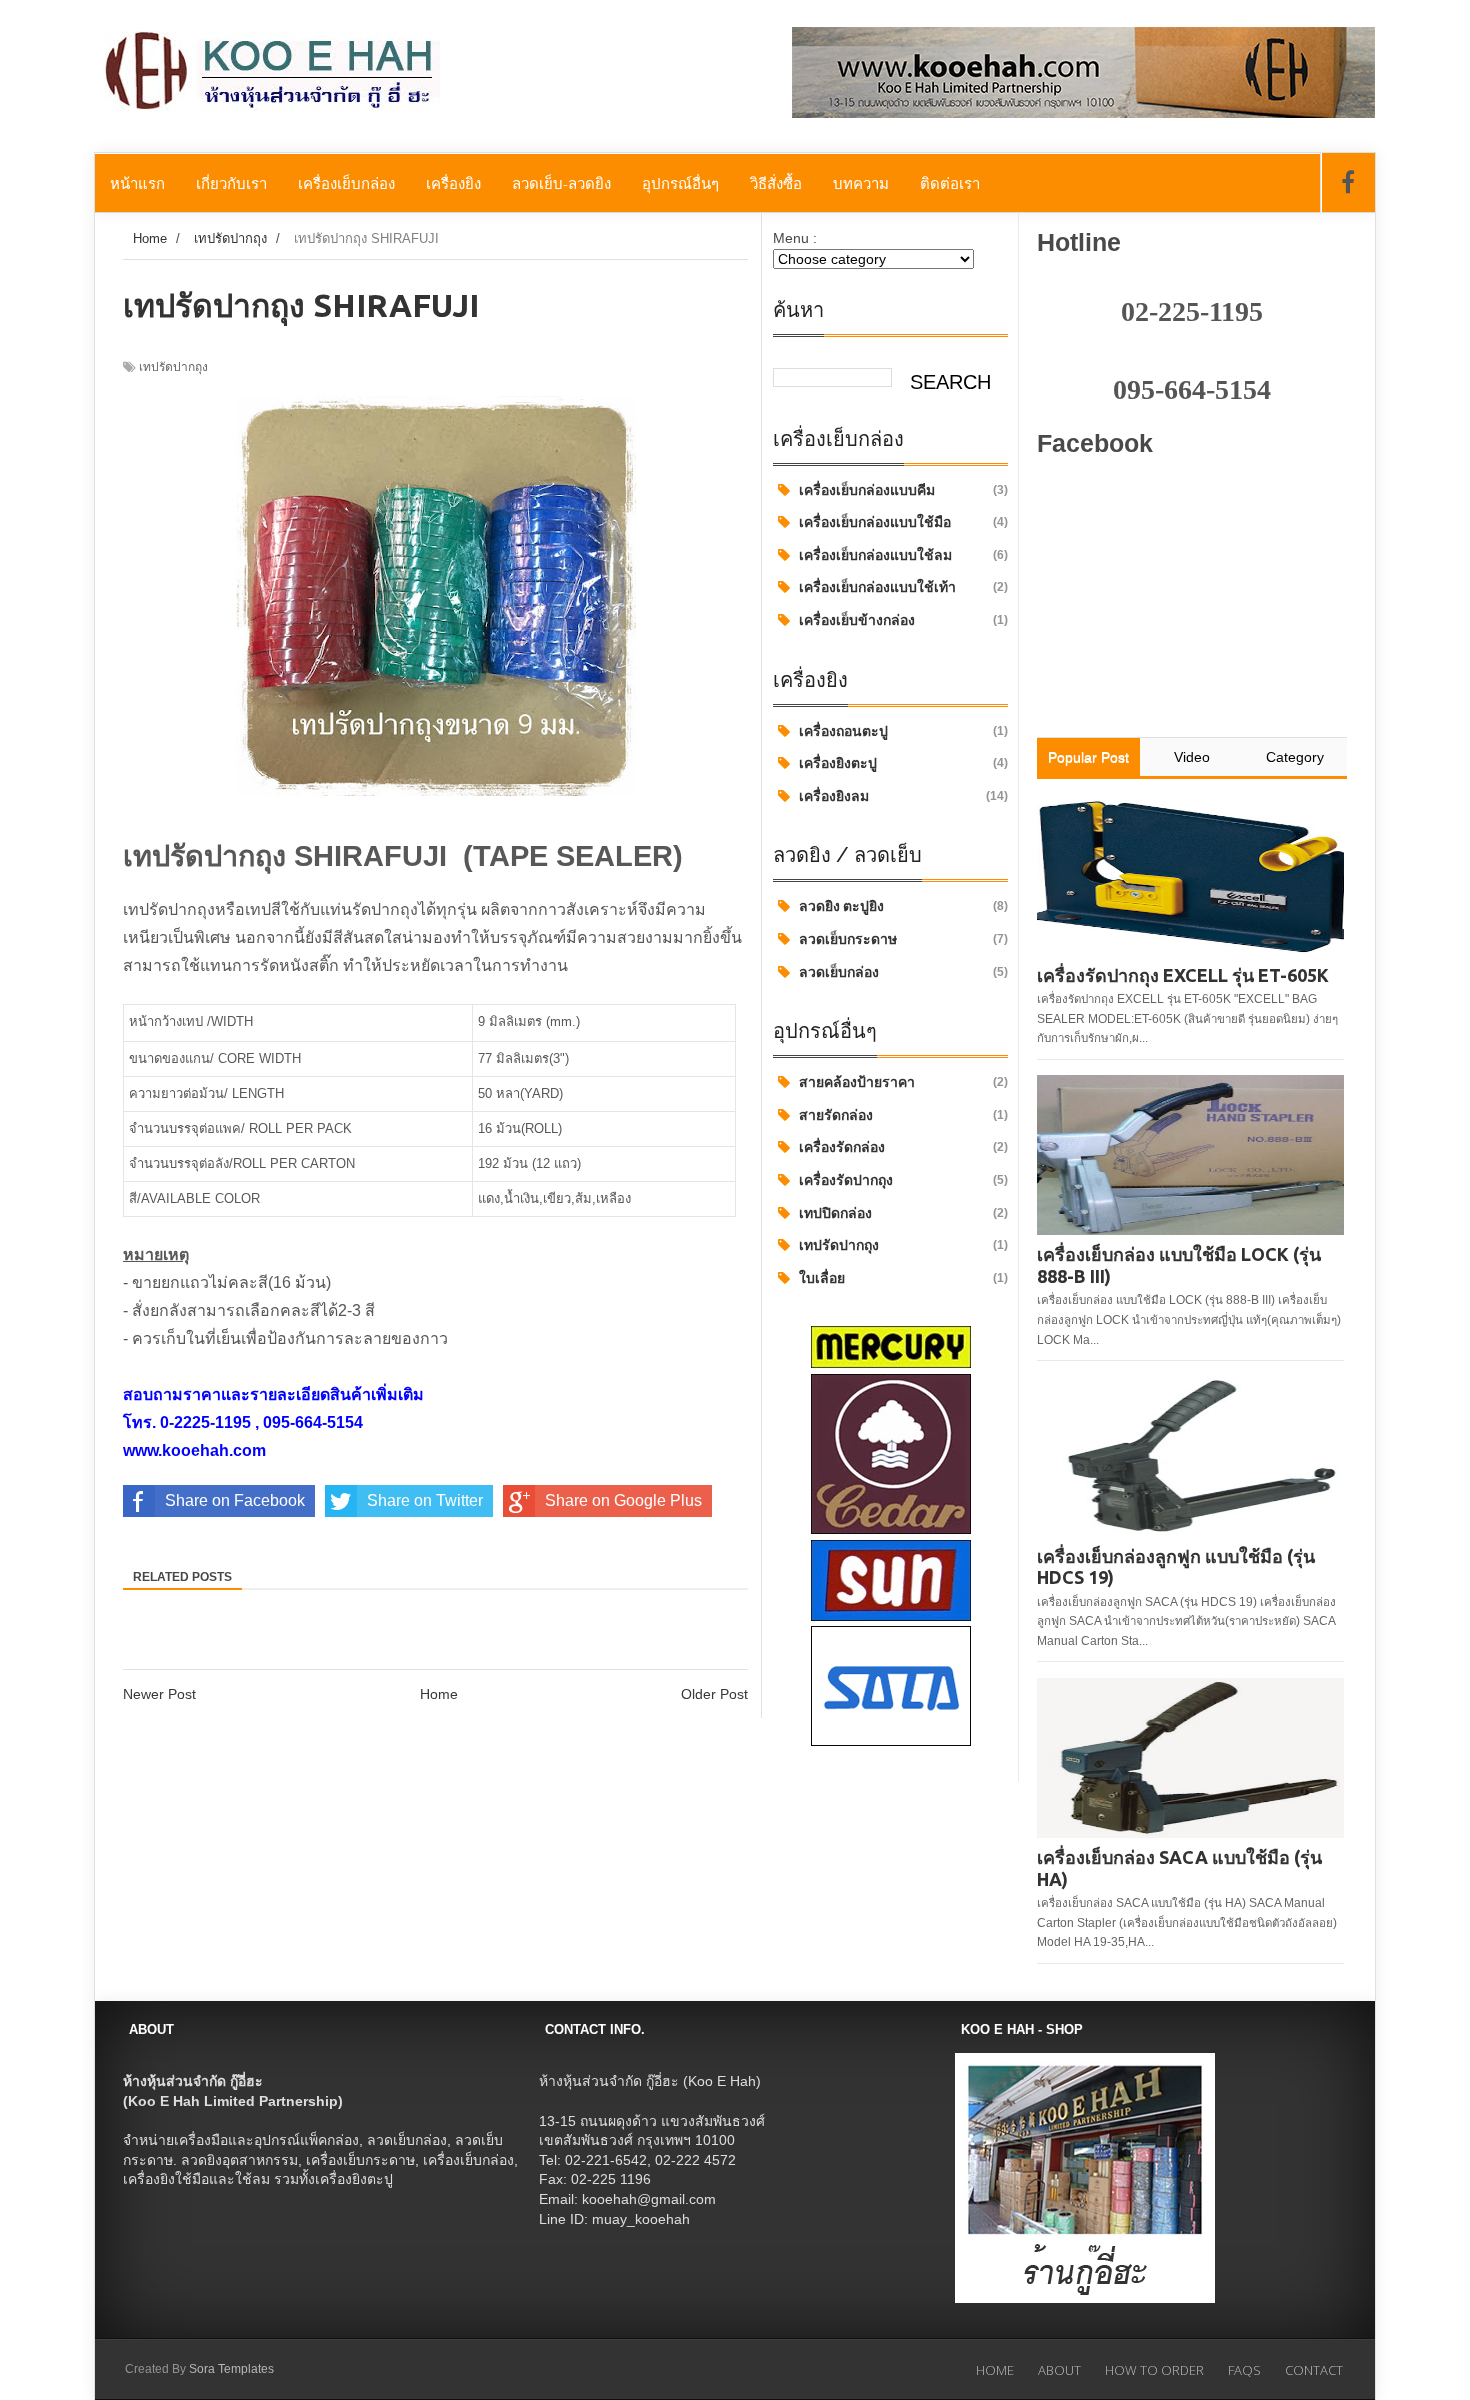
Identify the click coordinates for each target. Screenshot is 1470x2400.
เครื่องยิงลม (834, 796)
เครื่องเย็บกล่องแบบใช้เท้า (877, 587)
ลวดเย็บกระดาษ (848, 939)
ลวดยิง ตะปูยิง (841, 906)
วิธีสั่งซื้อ (776, 183)
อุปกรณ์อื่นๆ (680, 183)
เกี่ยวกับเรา (231, 183)
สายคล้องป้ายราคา (857, 1082)
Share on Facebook (235, 1500)
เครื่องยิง (453, 183)
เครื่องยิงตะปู (838, 763)
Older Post (714, 1694)
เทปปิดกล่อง (835, 1213)
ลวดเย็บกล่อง (839, 972)
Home (439, 1694)
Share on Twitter (425, 1500)
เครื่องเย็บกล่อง (346, 183)
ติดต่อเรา (950, 183)
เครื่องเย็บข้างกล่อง (857, 620)
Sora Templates (231, 2369)
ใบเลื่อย (822, 1278)
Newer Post (159, 1694)
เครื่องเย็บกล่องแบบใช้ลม (875, 555)
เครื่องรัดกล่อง (842, 1147)
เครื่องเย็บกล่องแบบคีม (867, 490)
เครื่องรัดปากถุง (846, 1180)
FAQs (1244, 2370)
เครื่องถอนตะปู (843, 731)
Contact (1314, 2370)
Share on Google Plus (623, 1500)
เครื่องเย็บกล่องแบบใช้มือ (875, 522)
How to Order (1154, 2370)
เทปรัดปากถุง (839, 1245)
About (1059, 2370)
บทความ (861, 183)
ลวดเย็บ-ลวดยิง (561, 183)
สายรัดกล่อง (836, 1115)
